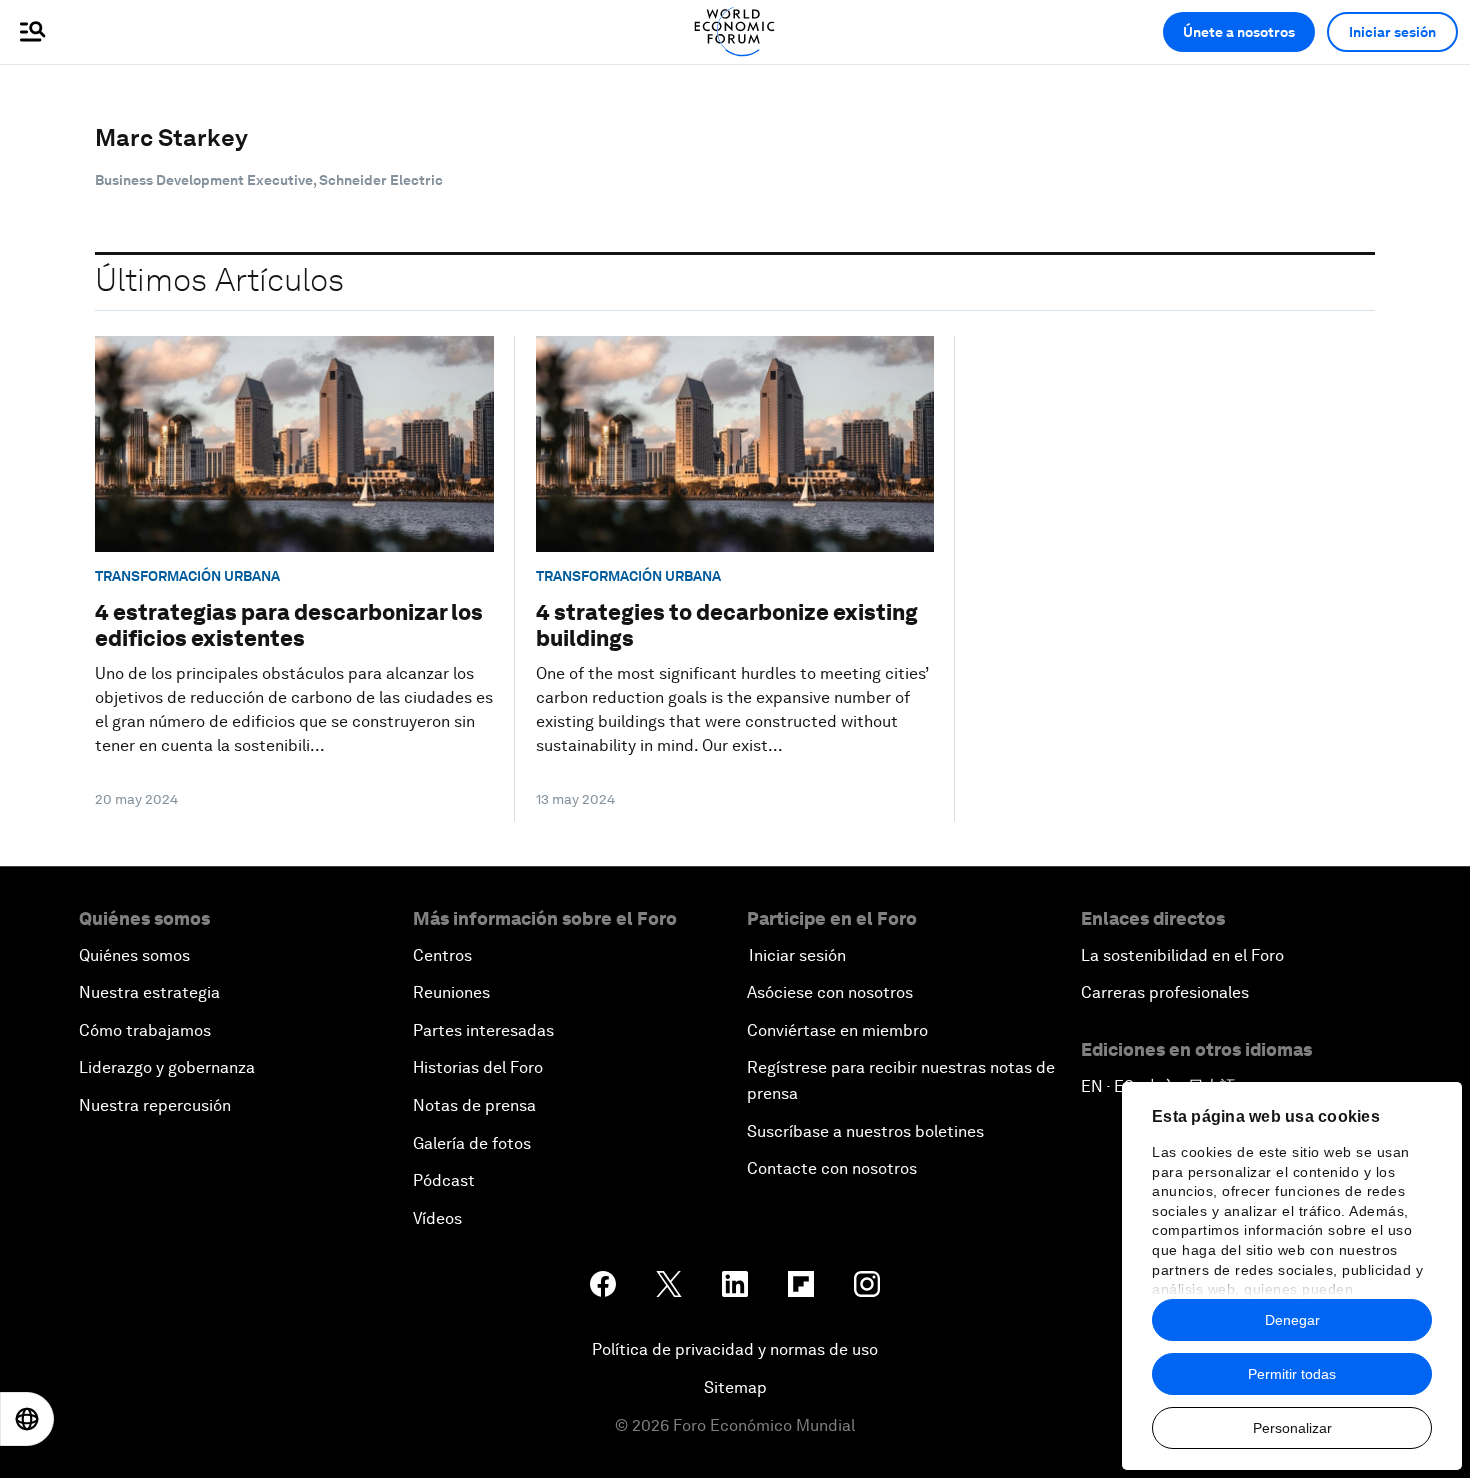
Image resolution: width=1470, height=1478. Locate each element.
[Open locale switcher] (27, 1419)
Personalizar (1292, 1428)
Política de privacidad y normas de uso (735, 1349)
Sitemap (735, 1387)
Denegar (1292, 1320)
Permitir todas (1292, 1374)
